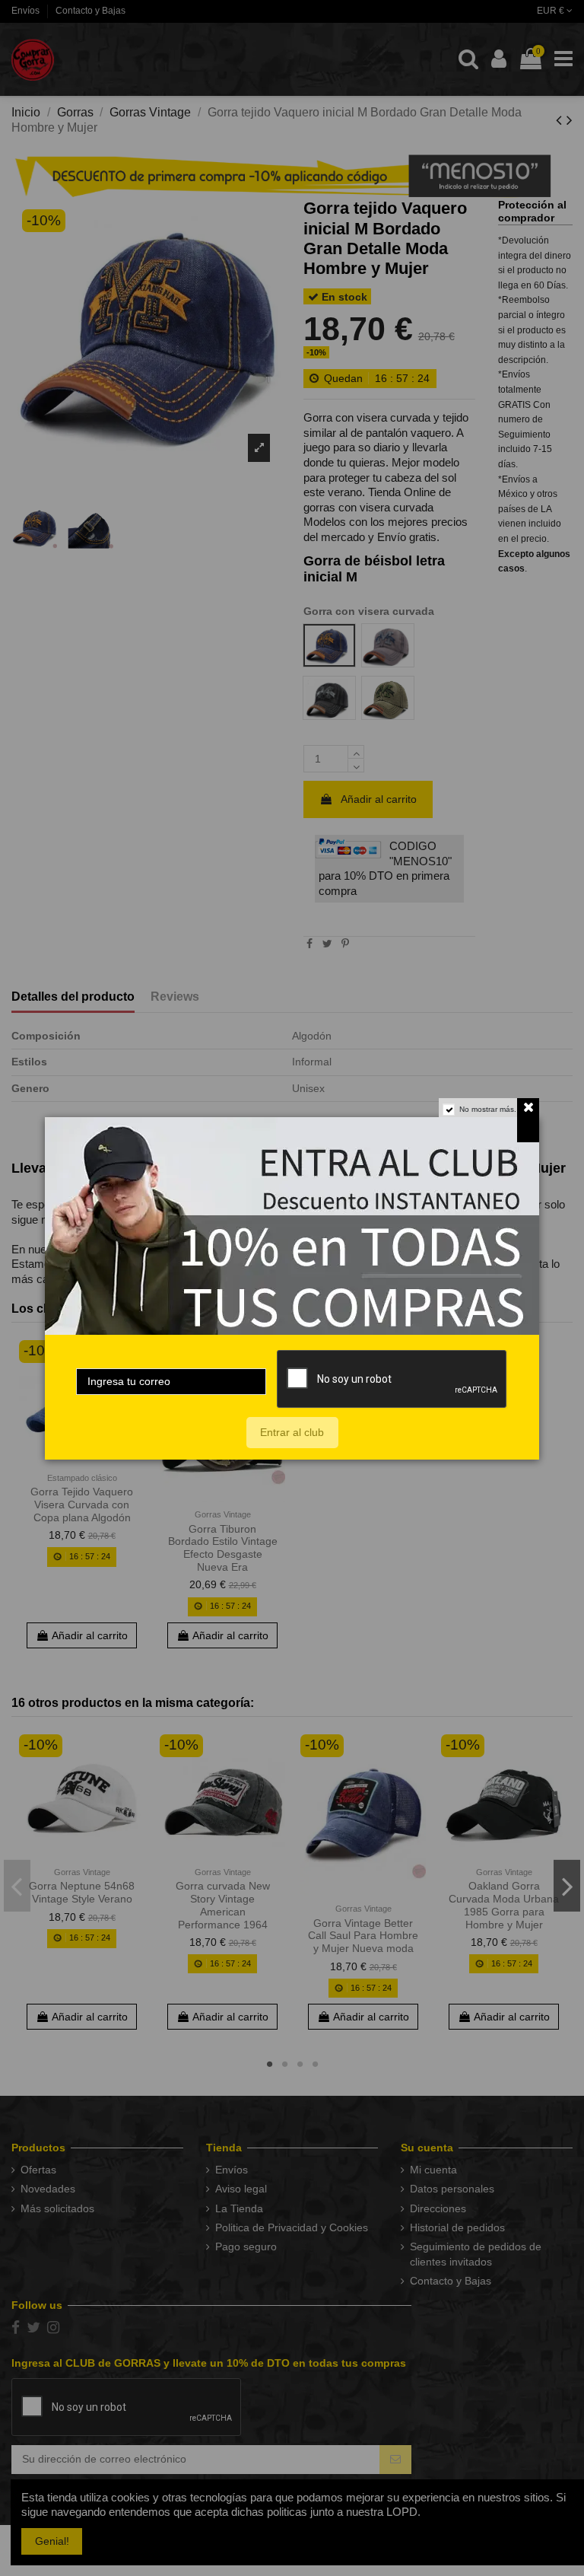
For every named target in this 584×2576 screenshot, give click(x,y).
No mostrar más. (488, 1109)
